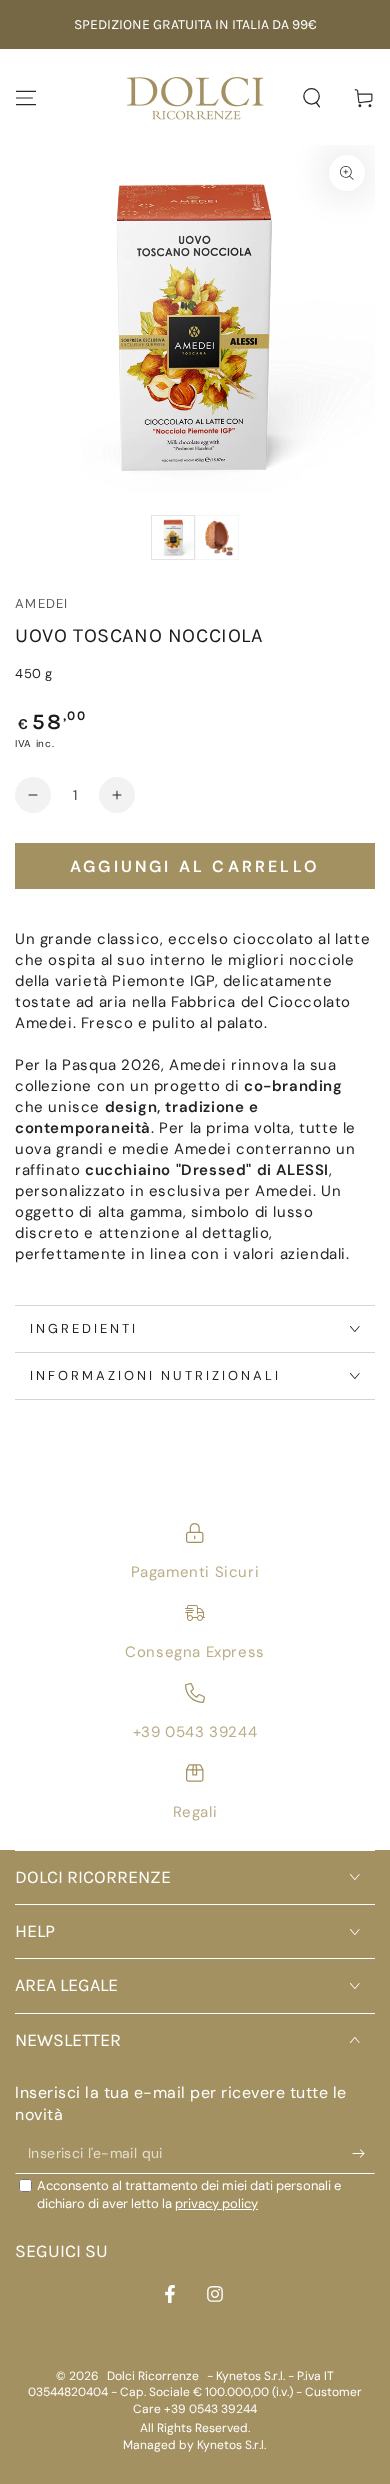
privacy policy (216, 2203)
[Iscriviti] (363, 2154)
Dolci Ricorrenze (153, 2376)
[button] (312, 98)
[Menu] (26, 98)
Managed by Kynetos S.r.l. (194, 2445)
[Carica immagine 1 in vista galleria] (173, 537)
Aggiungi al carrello (195, 866)
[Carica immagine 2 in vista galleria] (217, 537)
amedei (42, 603)
